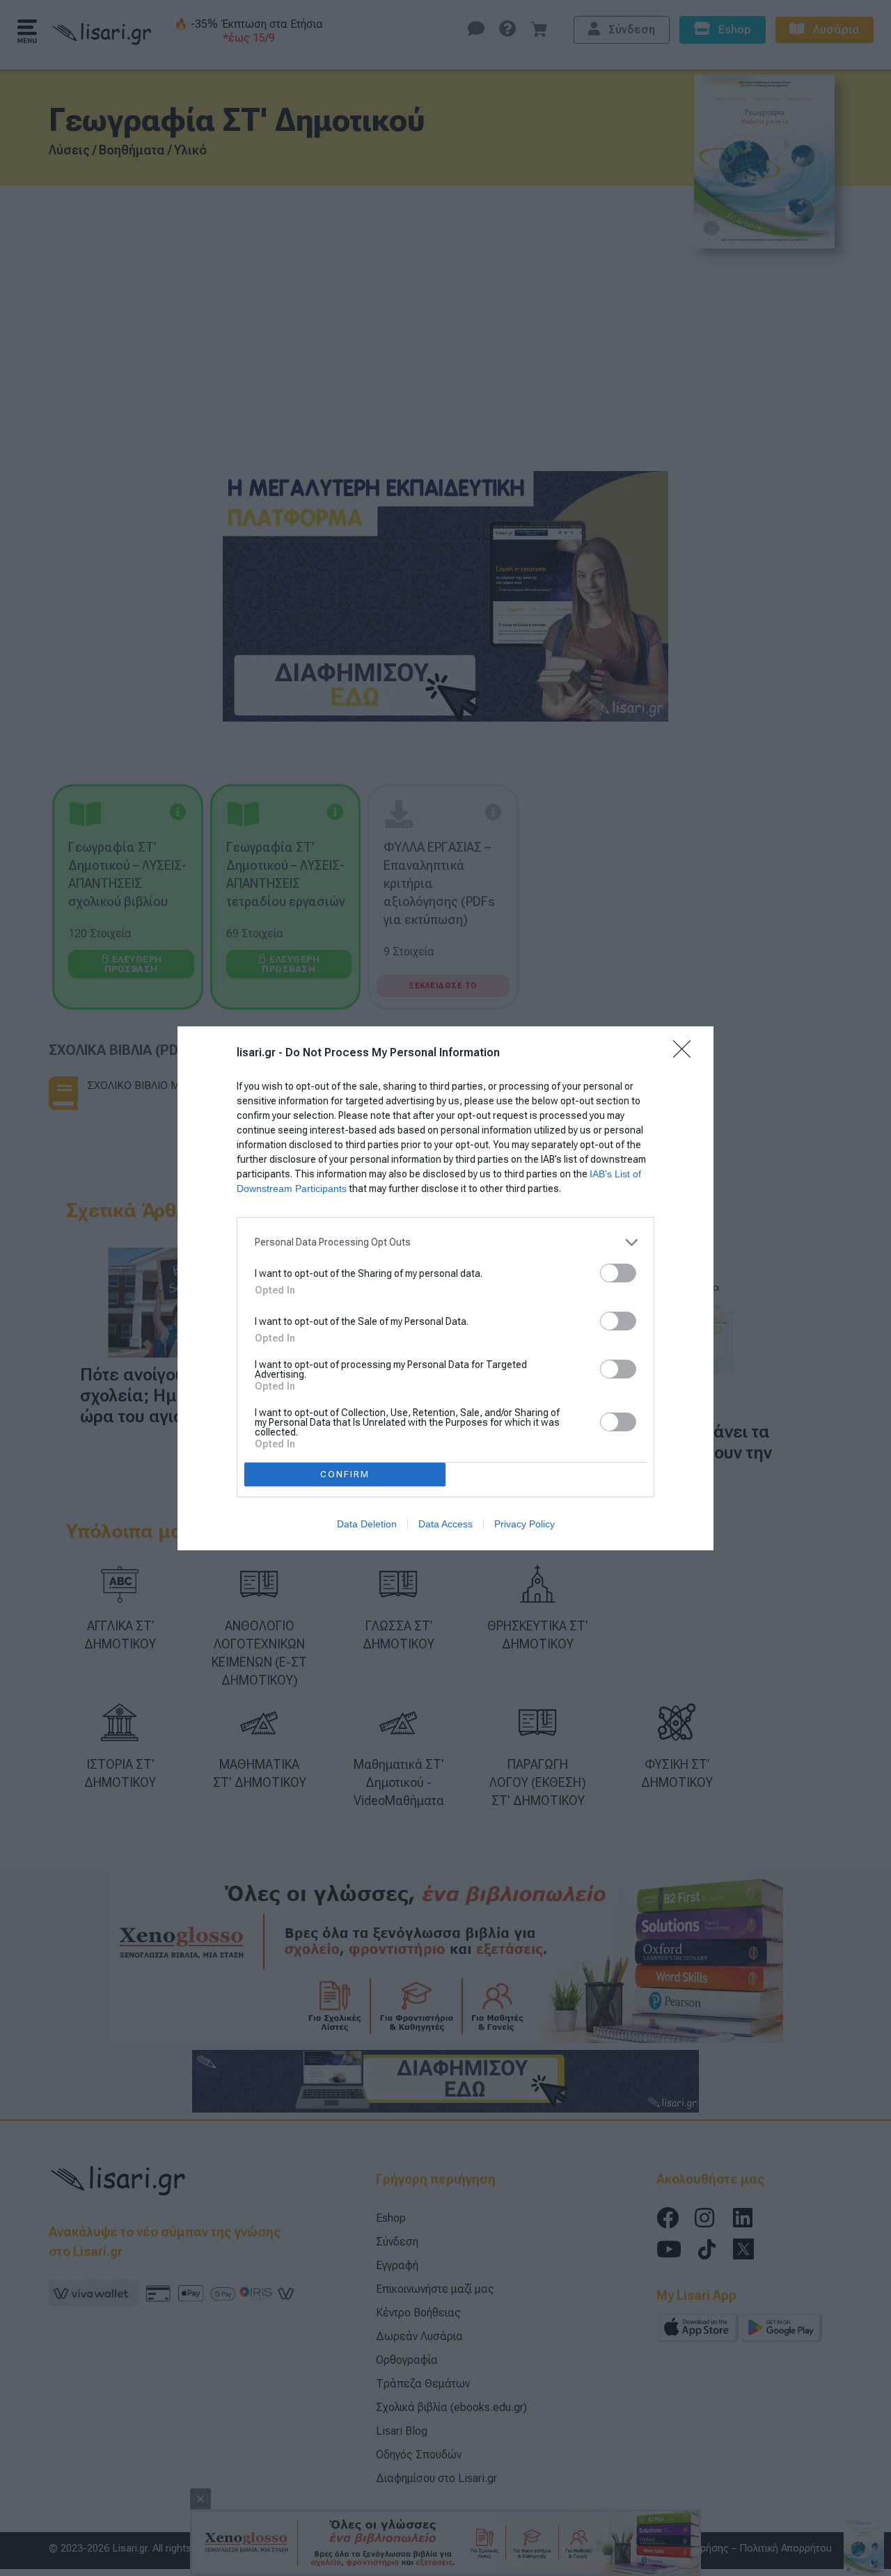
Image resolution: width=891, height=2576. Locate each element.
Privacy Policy (525, 1524)
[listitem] (445, 1242)
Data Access (445, 1524)
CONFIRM (345, 1474)
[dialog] (445, 1288)
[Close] (686, 1054)
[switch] (618, 1273)
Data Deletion (367, 1524)
